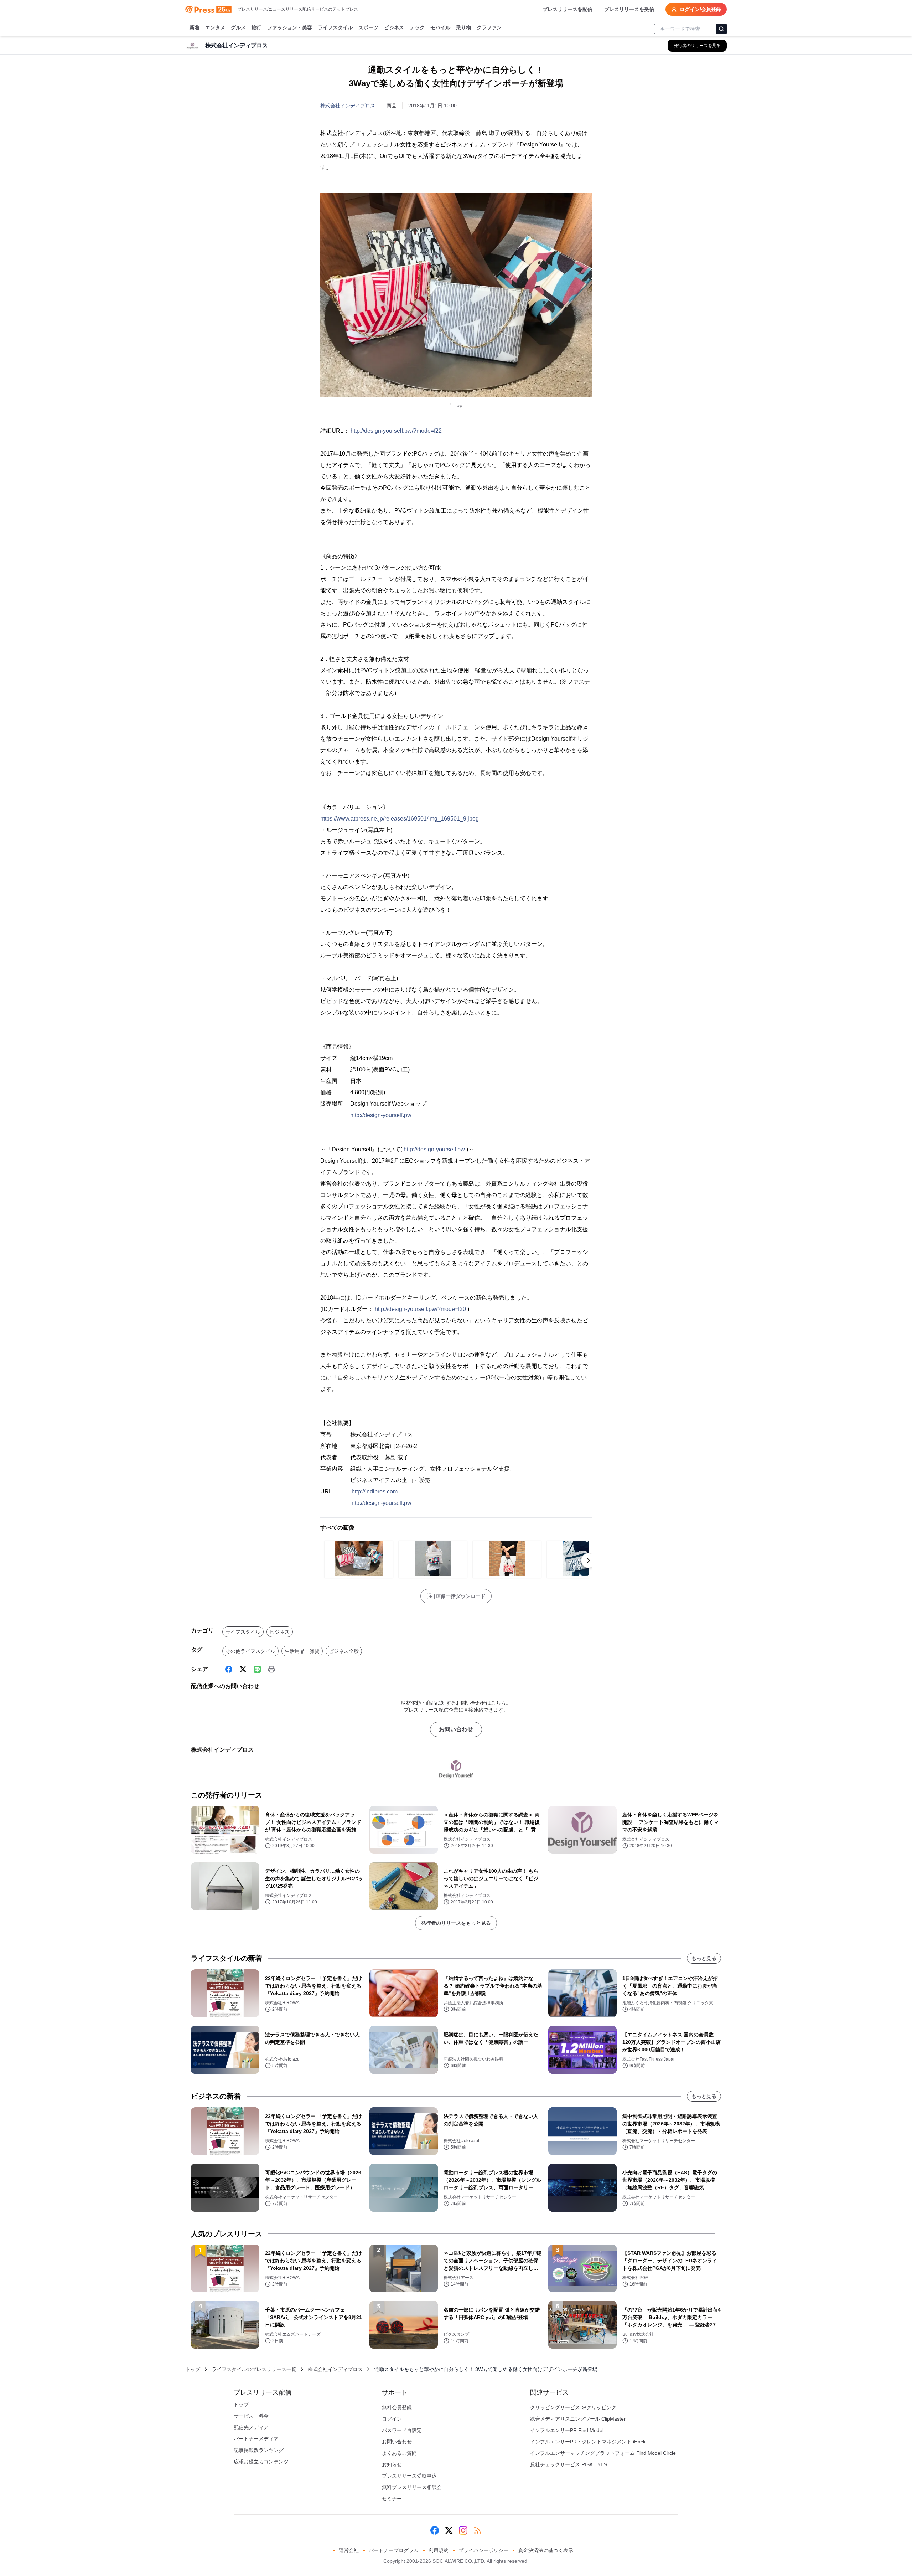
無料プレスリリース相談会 (412, 2487)
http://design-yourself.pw (381, 1115)
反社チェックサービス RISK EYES (569, 2464)
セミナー (392, 2499)
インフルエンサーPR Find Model (567, 2430)
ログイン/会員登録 (700, 9)
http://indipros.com (375, 1492)
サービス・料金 (251, 2416)
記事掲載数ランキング (259, 2450)
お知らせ (392, 2464)
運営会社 (349, 2550)
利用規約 (439, 2550)
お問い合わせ (456, 1729)
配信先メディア (251, 2427)
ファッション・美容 (290, 27)
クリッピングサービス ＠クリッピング (573, 2407)
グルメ (238, 27)
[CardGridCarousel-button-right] (589, 1560)
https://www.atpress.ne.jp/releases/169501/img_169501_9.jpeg (400, 819)
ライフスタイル (335, 27)
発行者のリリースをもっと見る (456, 1923)
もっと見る (704, 1958)
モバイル (440, 27)
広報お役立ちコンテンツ (261, 2462)
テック (417, 27)
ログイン (392, 2419)
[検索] (721, 29)
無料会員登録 (397, 2407)
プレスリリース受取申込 (409, 2476)
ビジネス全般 (344, 1651)
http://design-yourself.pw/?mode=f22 (396, 431)
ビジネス (394, 27)
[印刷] (271, 1669)
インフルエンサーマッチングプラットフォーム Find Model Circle (603, 2453)
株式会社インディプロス (348, 106)
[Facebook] (229, 1669)
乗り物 (463, 27)
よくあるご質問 (399, 2453)
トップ (193, 2369)
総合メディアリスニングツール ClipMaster (578, 2419)
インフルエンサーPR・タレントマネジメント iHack (588, 2442)
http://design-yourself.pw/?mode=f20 (420, 1309)
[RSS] (477, 2530)
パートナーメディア (256, 2439)
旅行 (256, 27)
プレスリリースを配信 (568, 9)
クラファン (489, 27)
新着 (195, 27)
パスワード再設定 (402, 2430)
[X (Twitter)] (243, 1669)
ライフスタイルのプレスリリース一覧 (254, 2369)
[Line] (257, 1669)
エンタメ (215, 27)
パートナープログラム (394, 2550)
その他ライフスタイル (250, 1651)
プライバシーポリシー (483, 2550)
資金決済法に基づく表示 (546, 2550)
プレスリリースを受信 (629, 9)
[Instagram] (463, 2530)
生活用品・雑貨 (302, 1651)
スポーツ (368, 27)
